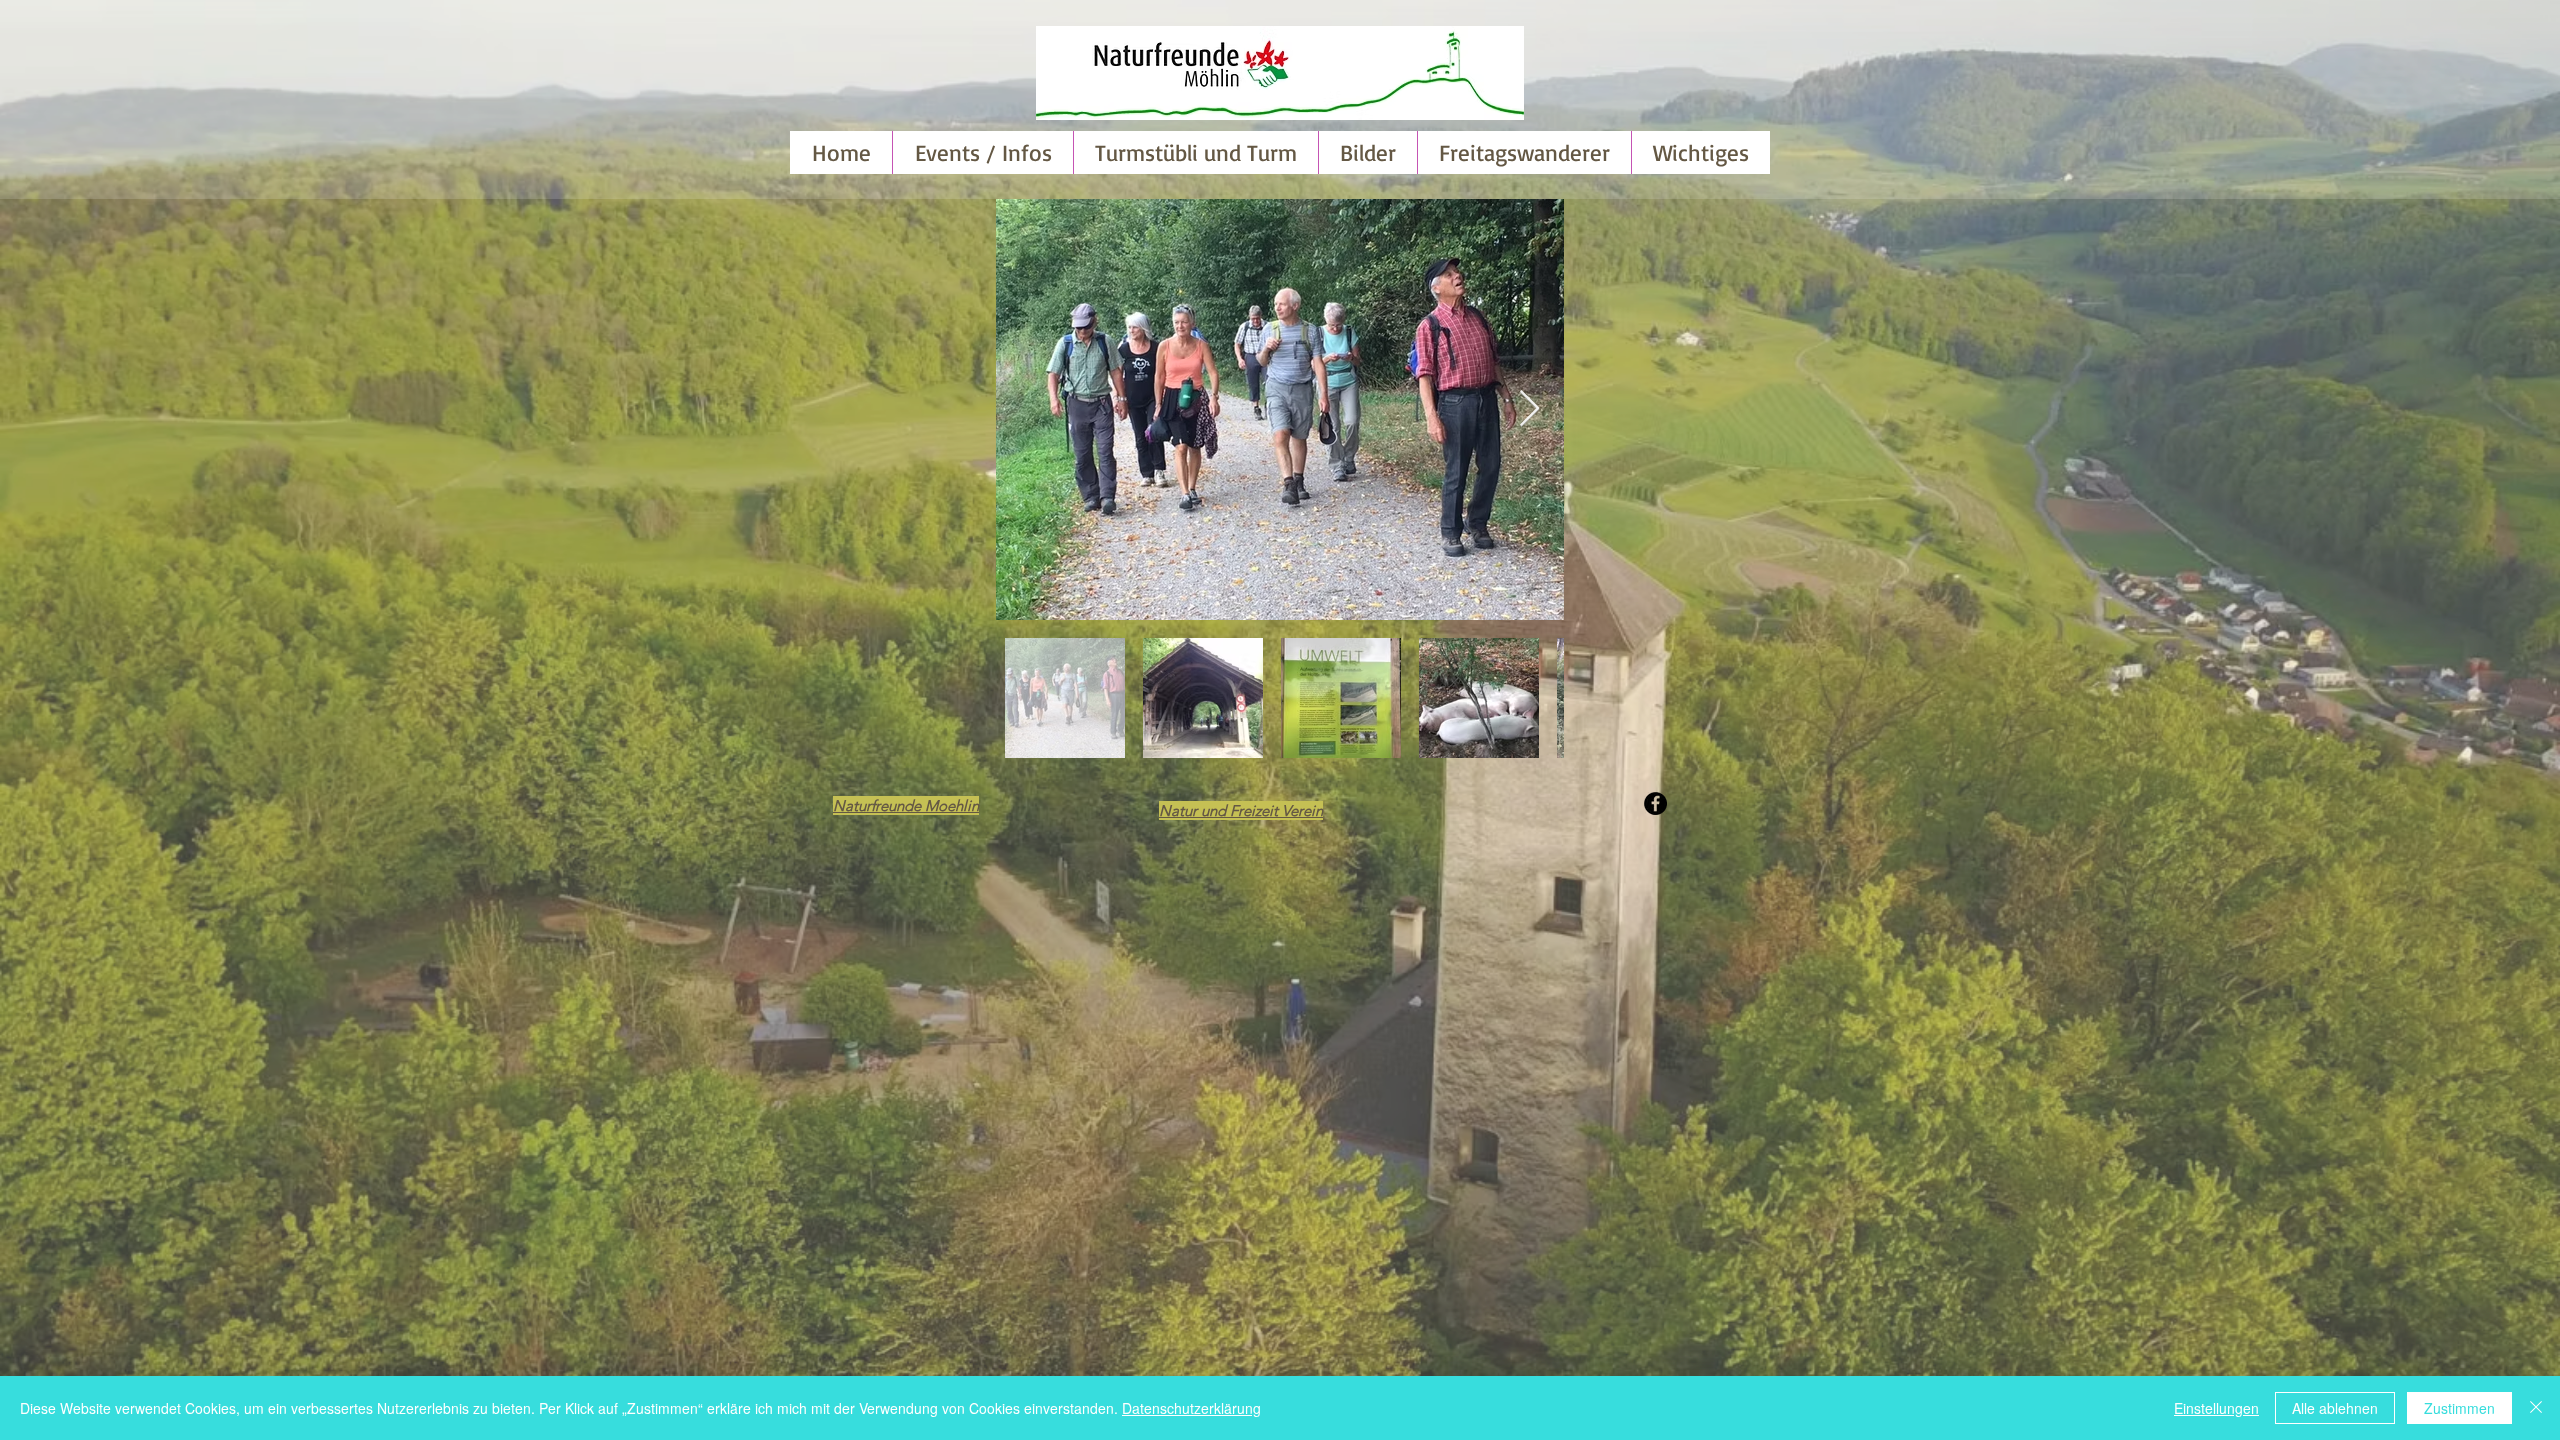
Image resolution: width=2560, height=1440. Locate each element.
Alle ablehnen (2335, 1408)
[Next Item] (1529, 409)
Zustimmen (2459, 1408)
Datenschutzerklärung (1191, 1408)
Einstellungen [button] (2216, 1408)
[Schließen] (2536, 1408)
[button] (1367, 152)
